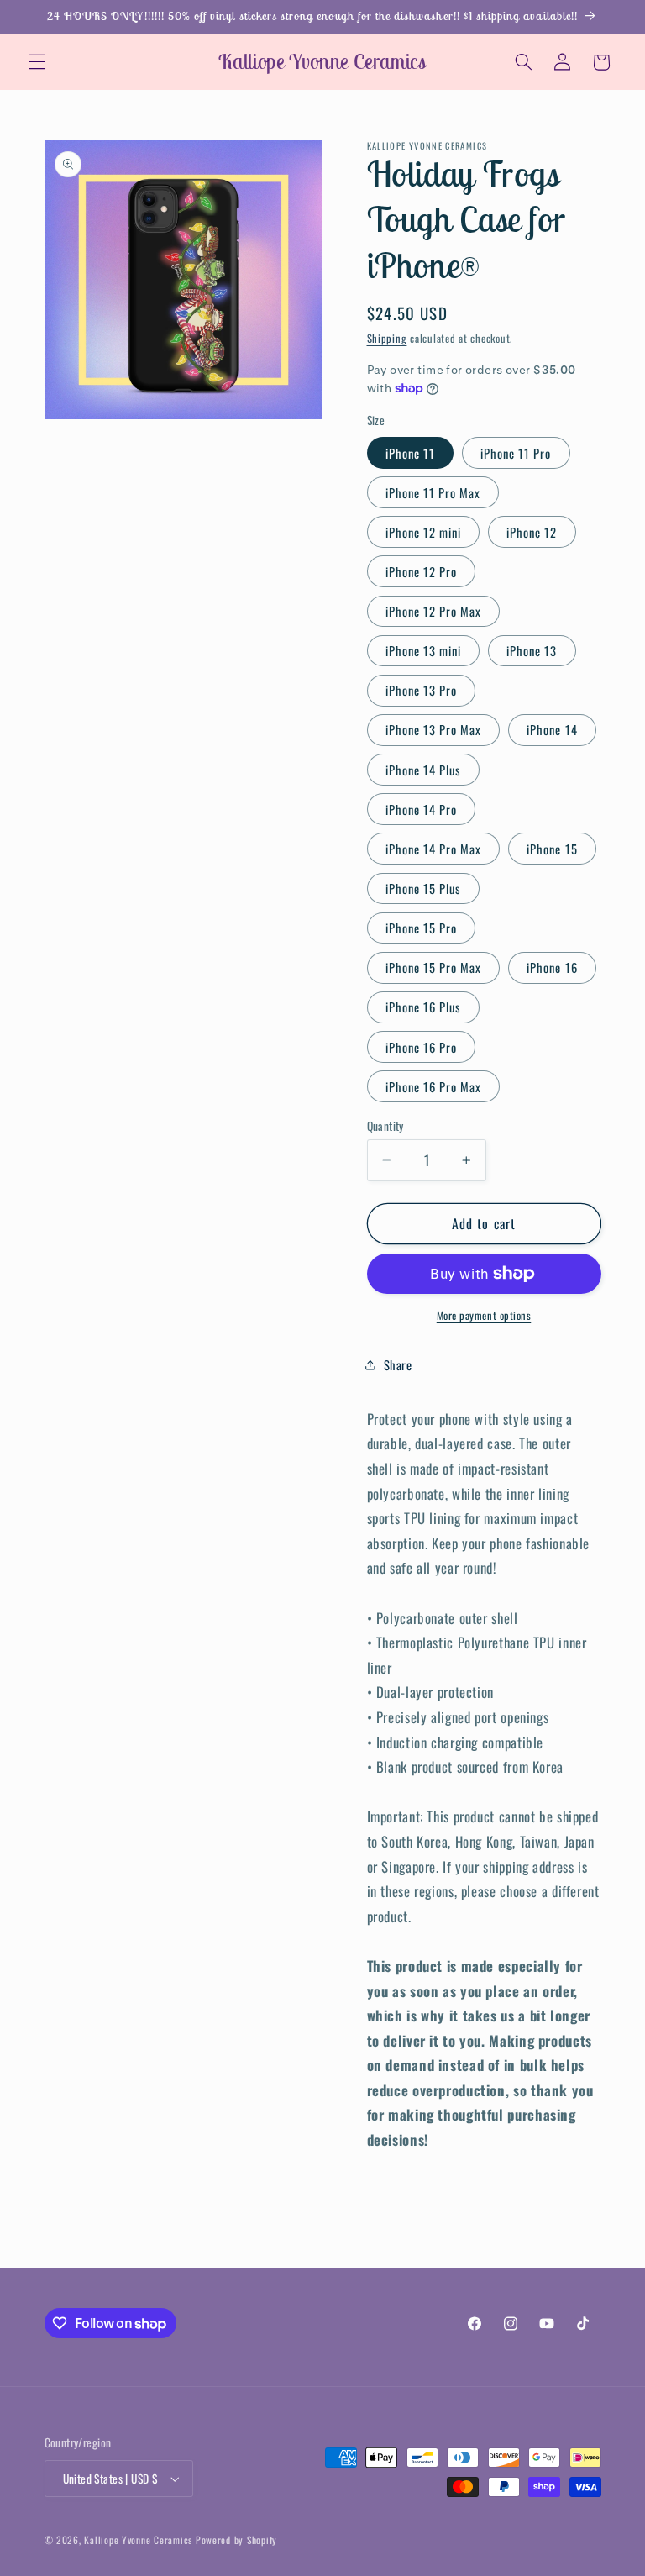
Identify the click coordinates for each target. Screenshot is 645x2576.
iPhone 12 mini (424, 532)
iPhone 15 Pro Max (434, 967)
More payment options (484, 1316)
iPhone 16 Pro (422, 1047)
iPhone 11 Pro (516, 453)
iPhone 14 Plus (424, 770)
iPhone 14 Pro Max (434, 849)
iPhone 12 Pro (422, 571)
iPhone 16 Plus (424, 1007)
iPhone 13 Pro (422, 690)
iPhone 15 (552, 849)
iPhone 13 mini (424, 650)
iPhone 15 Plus (424, 888)
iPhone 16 (552, 967)
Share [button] (398, 1364)
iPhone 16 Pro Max (434, 1086)
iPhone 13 (532, 650)
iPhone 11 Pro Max (433, 492)
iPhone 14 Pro (422, 809)
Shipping (387, 338)
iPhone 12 (532, 532)
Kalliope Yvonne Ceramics (138, 2539)
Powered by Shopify (236, 2539)
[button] (37, 62)
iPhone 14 (552, 729)
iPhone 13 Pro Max (434, 729)
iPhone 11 (410, 453)
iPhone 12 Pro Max (434, 611)
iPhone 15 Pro (422, 928)
